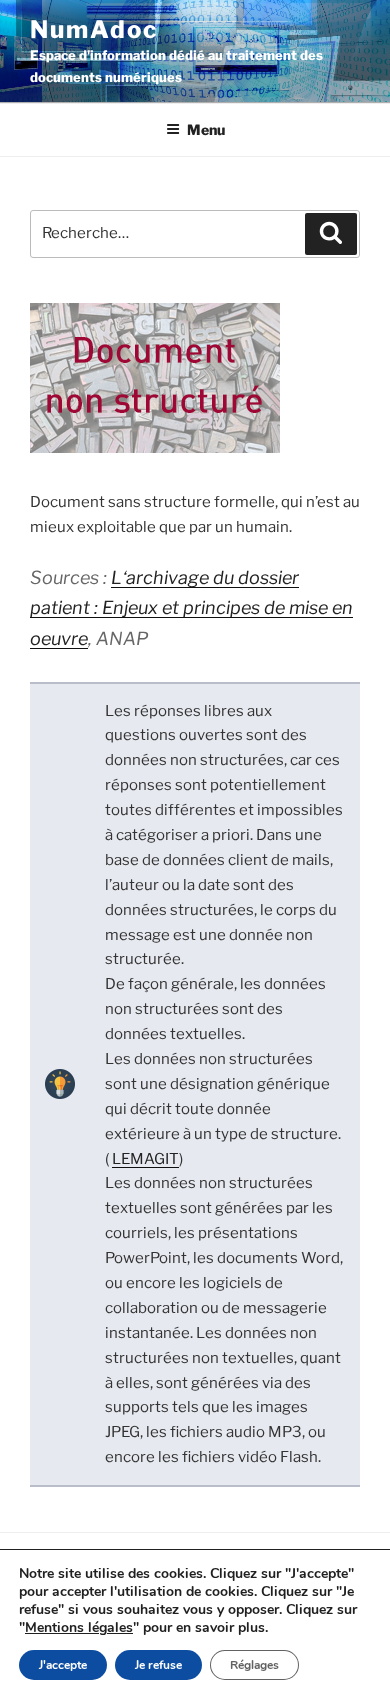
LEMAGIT (145, 1159)
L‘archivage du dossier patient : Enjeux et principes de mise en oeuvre (191, 608)
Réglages (254, 1665)
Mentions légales (79, 1627)
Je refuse (158, 1665)
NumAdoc (93, 29)
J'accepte (63, 1665)
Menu (206, 129)
